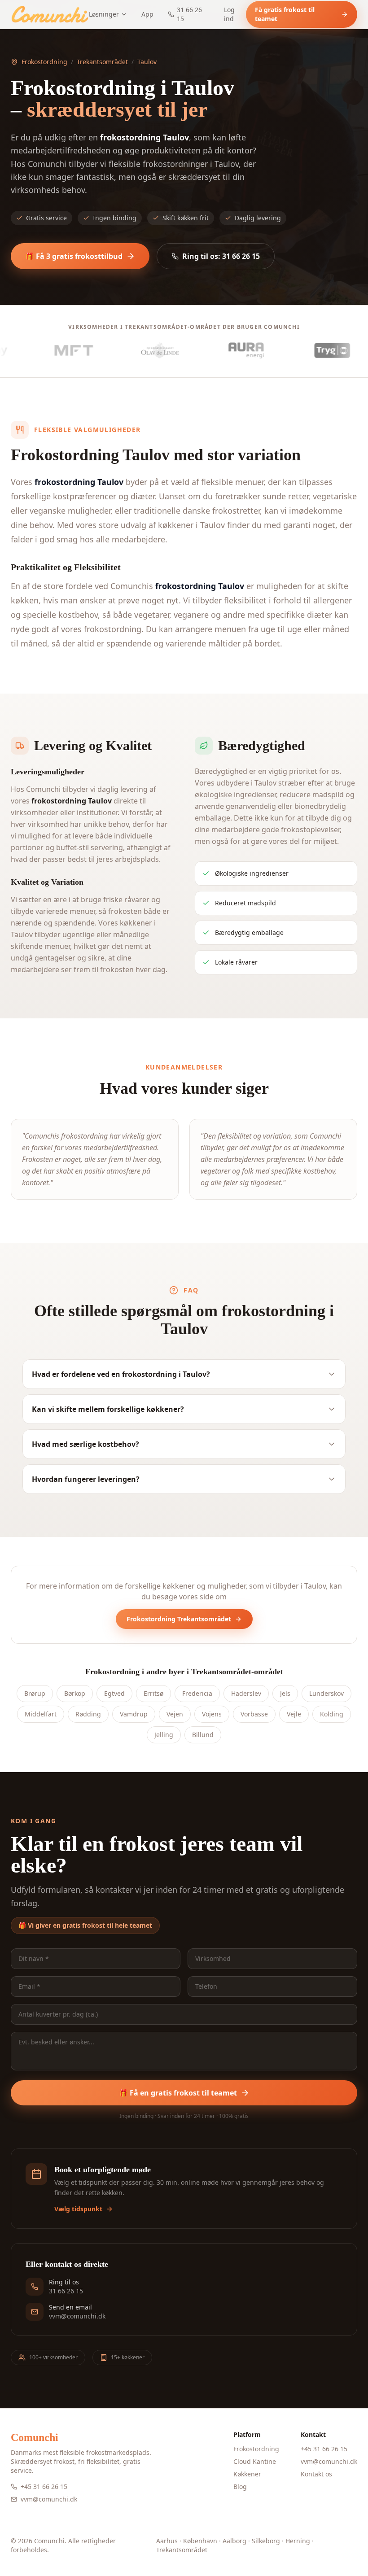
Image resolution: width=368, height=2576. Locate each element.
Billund (203, 1735)
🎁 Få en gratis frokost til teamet (178, 2093)
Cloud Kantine (255, 2461)
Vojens (212, 1714)
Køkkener (247, 2474)
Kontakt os (316, 2474)
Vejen (175, 1714)
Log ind (229, 14)
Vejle (294, 1714)
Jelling (164, 1735)
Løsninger (104, 14)
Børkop (75, 1693)
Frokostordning (44, 62)
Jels (285, 1693)
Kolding (332, 1714)
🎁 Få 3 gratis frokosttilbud (74, 256)
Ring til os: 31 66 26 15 (221, 256)
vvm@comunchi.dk (49, 2499)
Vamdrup (134, 1714)
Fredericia (197, 1693)
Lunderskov (326, 1693)
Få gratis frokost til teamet (285, 14)
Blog (240, 2486)
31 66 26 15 (189, 14)
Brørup (35, 1693)
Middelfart (41, 1714)
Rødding (88, 1714)
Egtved (114, 1693)
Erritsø (153, 1693)
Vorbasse (254, 1714)
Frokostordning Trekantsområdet (179, 1619)
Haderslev (246, 1693)
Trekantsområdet (102, 62)
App (147, 14)
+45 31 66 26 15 (44, 2486)
